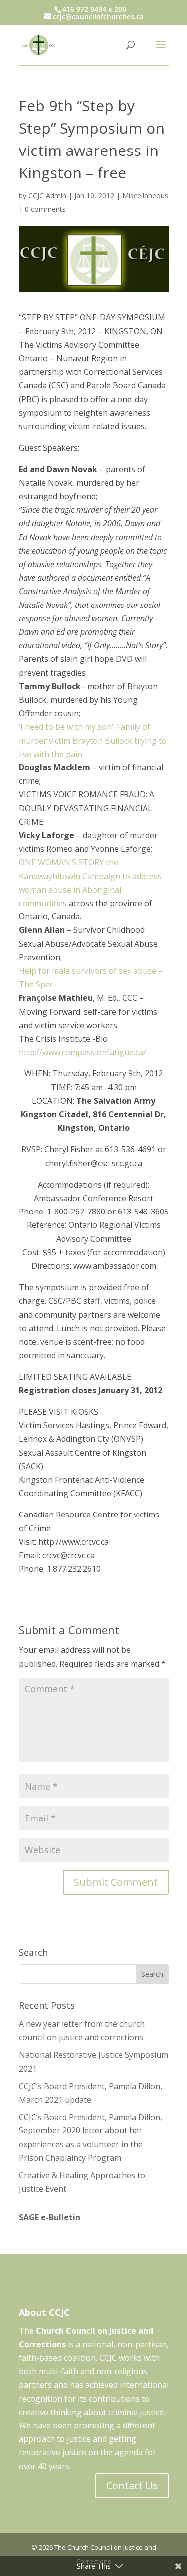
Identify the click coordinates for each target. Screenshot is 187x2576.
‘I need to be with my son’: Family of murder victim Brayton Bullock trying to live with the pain (93, 740)
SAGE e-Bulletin (50, 2217)
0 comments (45, 209)
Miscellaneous (145, 196)
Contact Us (132, 2486)
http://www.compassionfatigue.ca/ (83, 1052)
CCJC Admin (47, 196)
